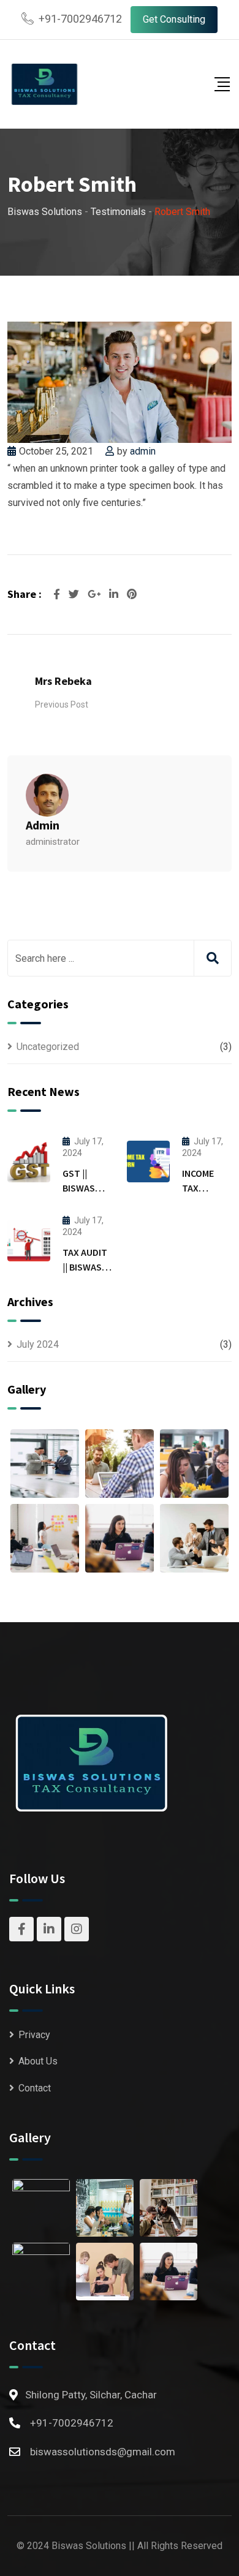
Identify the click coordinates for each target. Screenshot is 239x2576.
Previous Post (62, 704)
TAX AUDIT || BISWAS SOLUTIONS (87, 1267)
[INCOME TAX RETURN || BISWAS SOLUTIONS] (148, 1161)
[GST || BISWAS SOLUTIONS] (29, 1161)
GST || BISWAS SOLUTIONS (87, 1188)
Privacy (34, 2035)
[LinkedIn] (115, 594)
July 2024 (38, 1344)
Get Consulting (174, 19)
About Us (38, 2061)
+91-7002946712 (80, 19)
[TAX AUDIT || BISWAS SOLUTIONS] (29, 1241)
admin (143, 451)
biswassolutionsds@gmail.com (103, 2452)
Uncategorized (48, 1047)
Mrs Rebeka (63, 681)
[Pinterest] (132, 594)
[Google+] (95, 594)
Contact (35, 2088)
